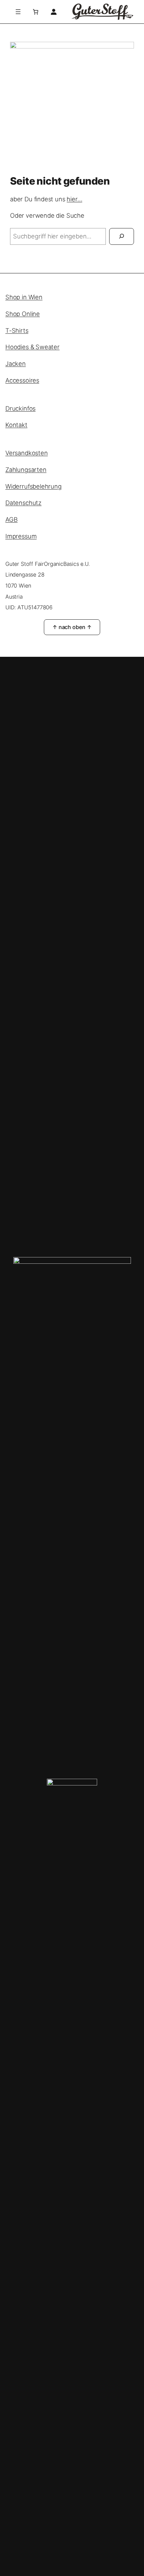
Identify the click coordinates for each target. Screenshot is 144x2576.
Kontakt (16, 425)
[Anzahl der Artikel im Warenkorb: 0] (35, 12)
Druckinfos (20, 408)
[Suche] (122, 236)
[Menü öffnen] (18, 12)
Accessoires (22, 380)
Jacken (16, 364)
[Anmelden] (53, 12)
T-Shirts (17, 330)
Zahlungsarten (26, 470)
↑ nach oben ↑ (72, 627)
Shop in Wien (24, 297)
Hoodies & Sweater (32, 347)
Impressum (21, 536)
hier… (74, 199)
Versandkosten (27, 453)
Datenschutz (23, 503)
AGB (11, 519)
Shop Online (23, 314)
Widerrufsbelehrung (33, 486)
